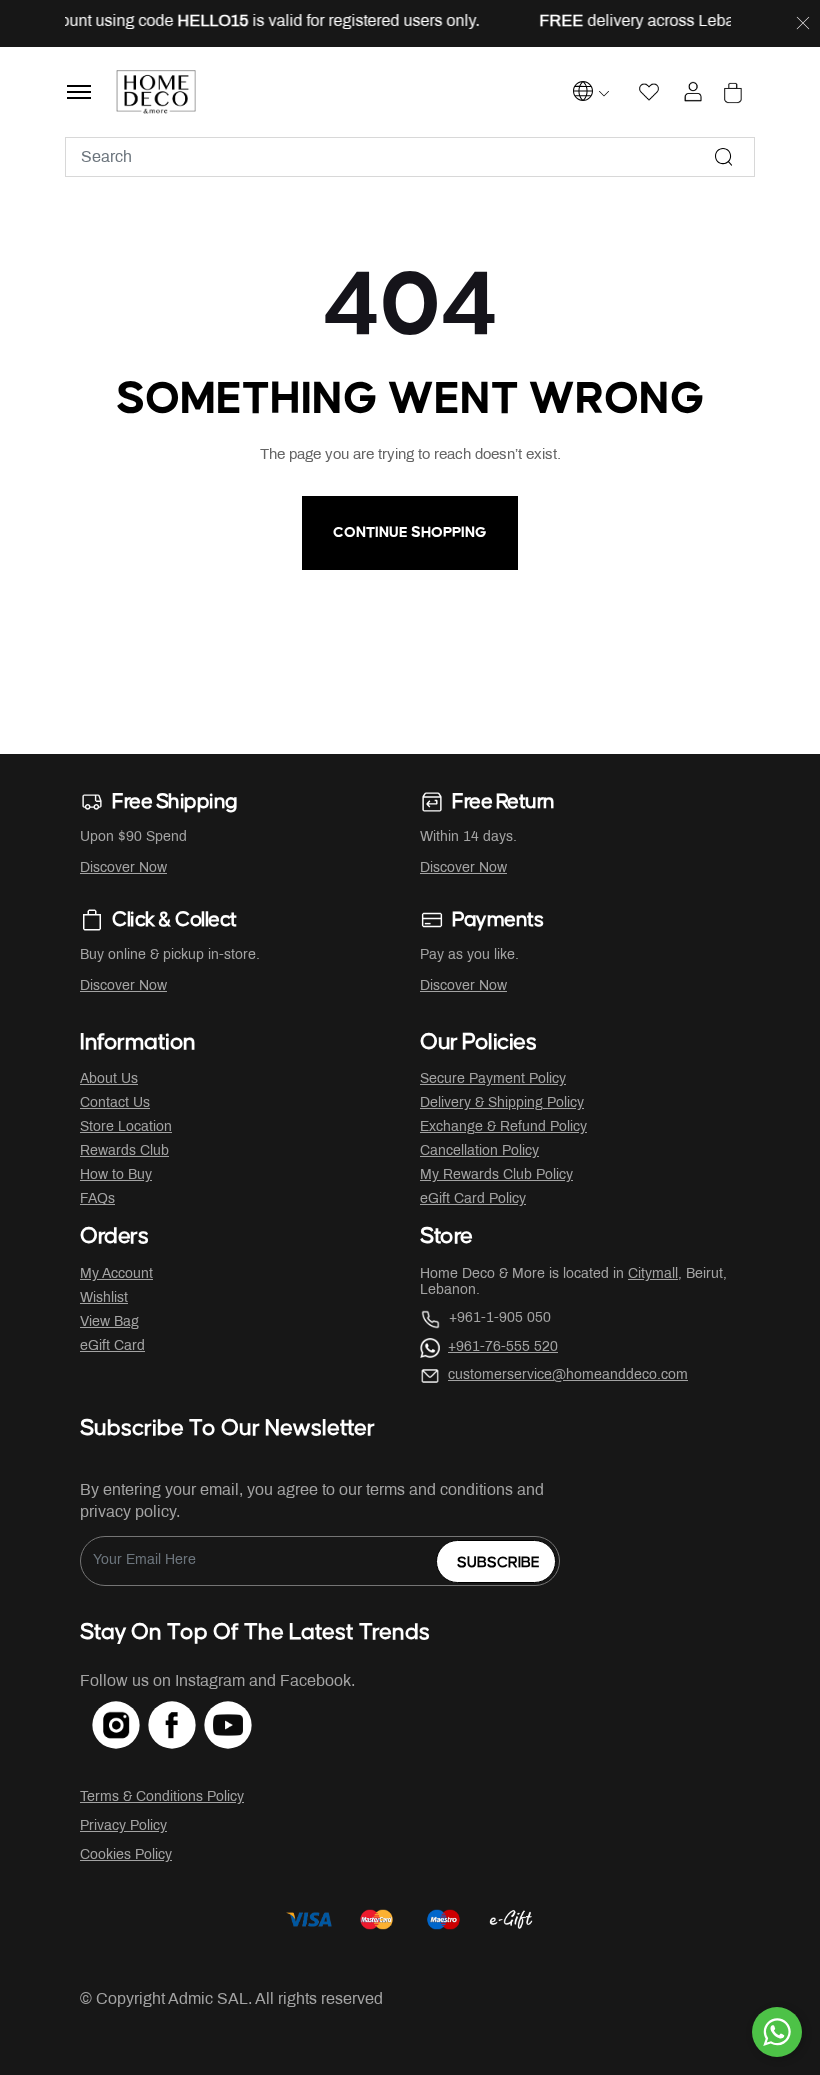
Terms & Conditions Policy (162, 1797)
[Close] (803, 24)
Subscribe (498, 1562)
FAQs (97, 1199)
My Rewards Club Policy (496, 1175)
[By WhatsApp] (777, 2032)
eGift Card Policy (473, 1199)
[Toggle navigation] (79, 92)
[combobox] (410, 157)
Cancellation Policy (479, 1151)
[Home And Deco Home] (156, 92)
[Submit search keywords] (724, 157)
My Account (116, 1274)
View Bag (109, 1322)
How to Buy (116, 1175)
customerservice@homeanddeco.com (568, 1375)
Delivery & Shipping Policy (502, 1103)
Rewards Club (124, 1151)
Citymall (653, 1274)
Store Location (126, 1127)
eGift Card (112, 1346)
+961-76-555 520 (503, 1347)
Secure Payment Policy (493, 1079)
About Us (109, 1079)
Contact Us (115, 1103)
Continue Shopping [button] (410, 532)
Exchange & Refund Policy (503, 1127)
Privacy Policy (123, 1826)
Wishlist (104, 1298)
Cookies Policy (126, 1855)
